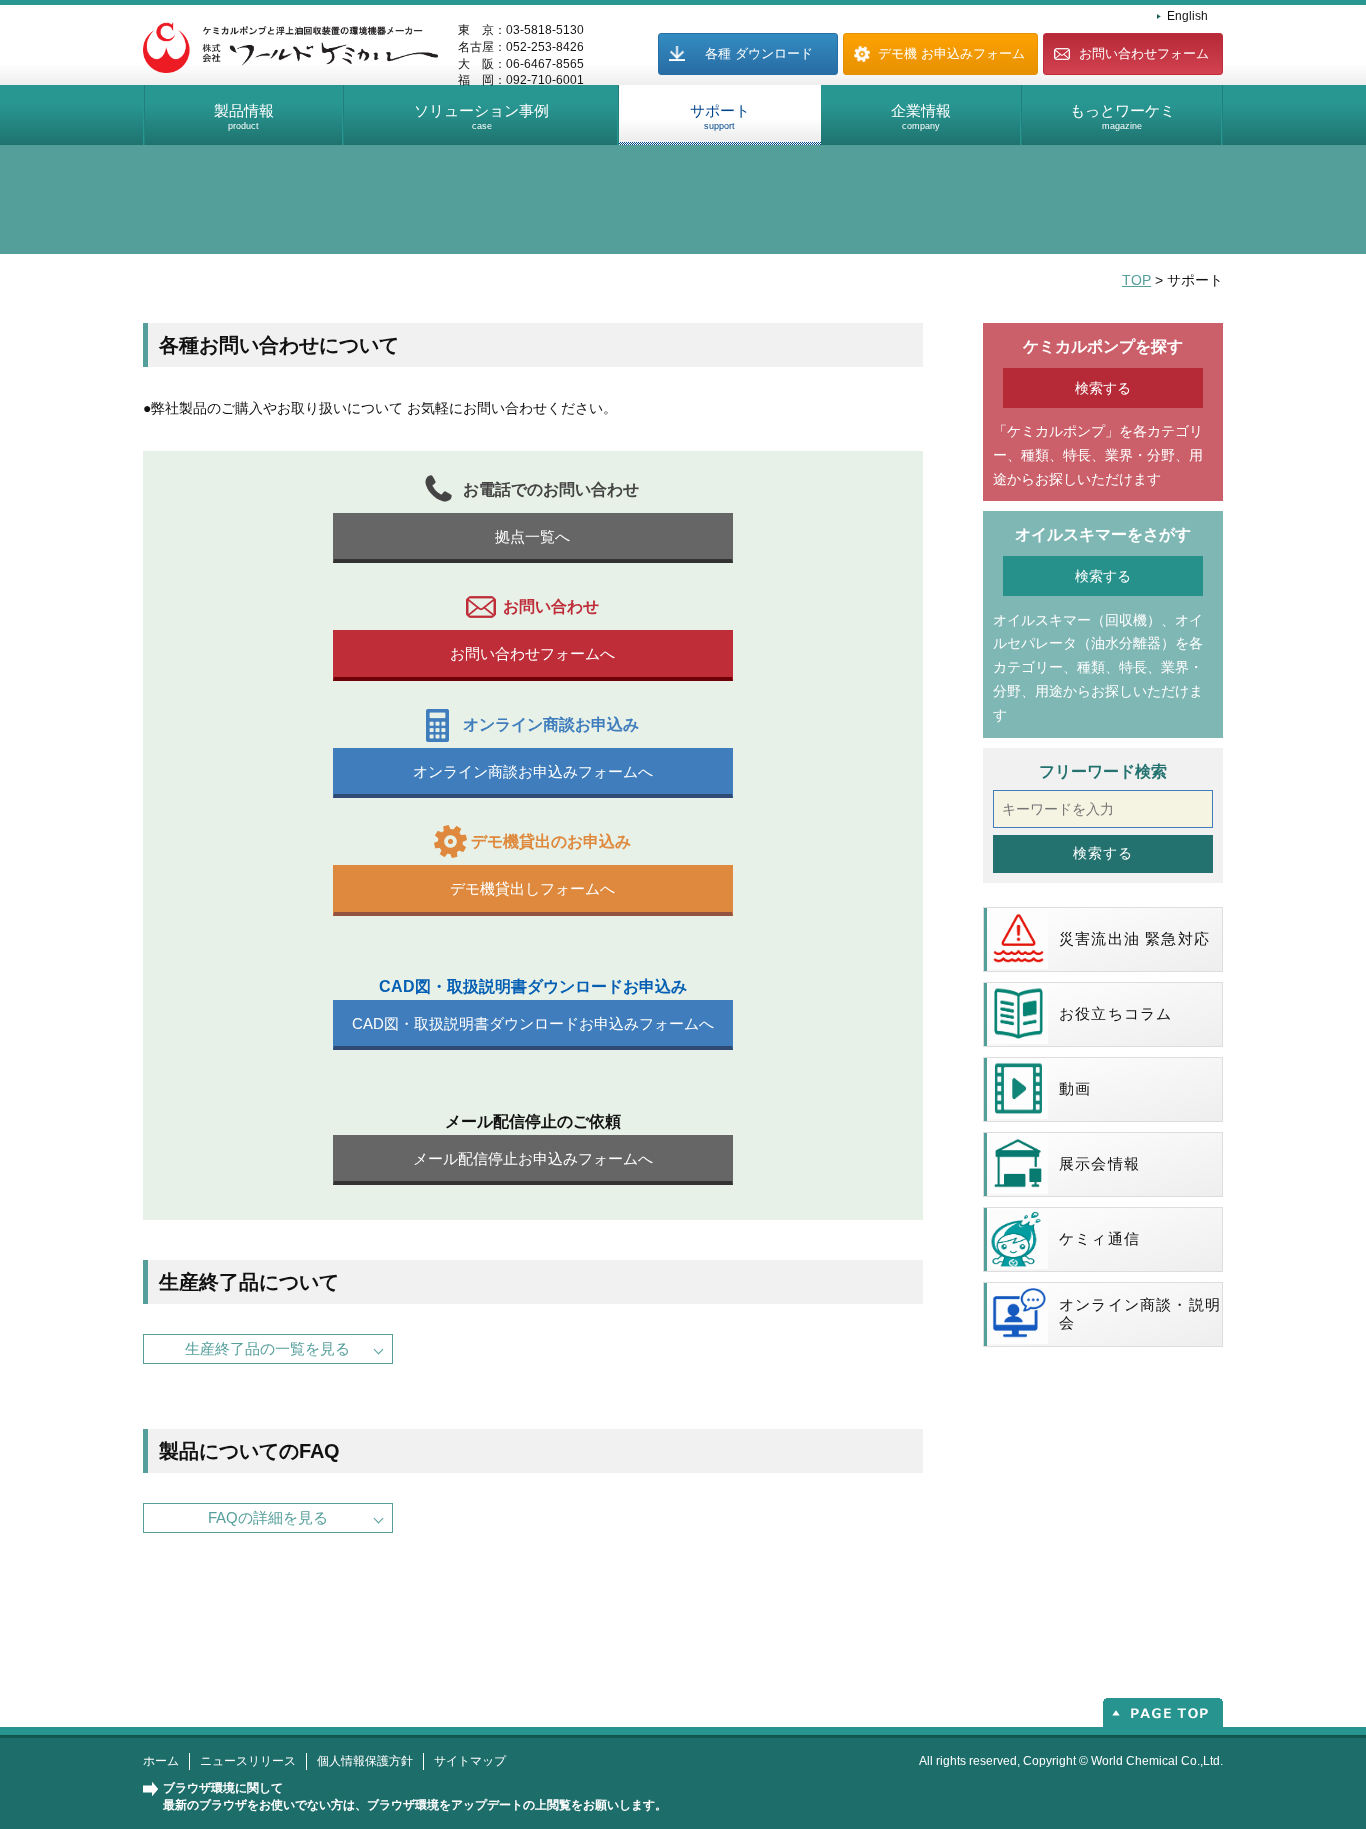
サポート (720, 116)
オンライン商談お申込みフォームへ (533, 771)
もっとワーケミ (1122, 116)
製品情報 (244, 116)
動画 (1075, 1088)
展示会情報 (1099, 1163)
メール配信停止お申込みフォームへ (533, 1158)
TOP (1136, 280)
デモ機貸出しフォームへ (532, 888)
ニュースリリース (248, 1761)
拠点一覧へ (532, 536)
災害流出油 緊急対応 (1134, 938)
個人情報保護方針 (365, 1761)
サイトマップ (470, 1761)
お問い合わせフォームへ (532, 653)
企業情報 (921, 116)
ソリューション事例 (481, 116)
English (1187, 16)
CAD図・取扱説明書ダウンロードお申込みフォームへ (533, 1023)
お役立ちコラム (1115, 1013)
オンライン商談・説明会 (1140, 1313)
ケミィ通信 (1099, 1238)
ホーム (161, 1761)
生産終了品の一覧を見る (267, 1348)
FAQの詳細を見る (268, 1517)
